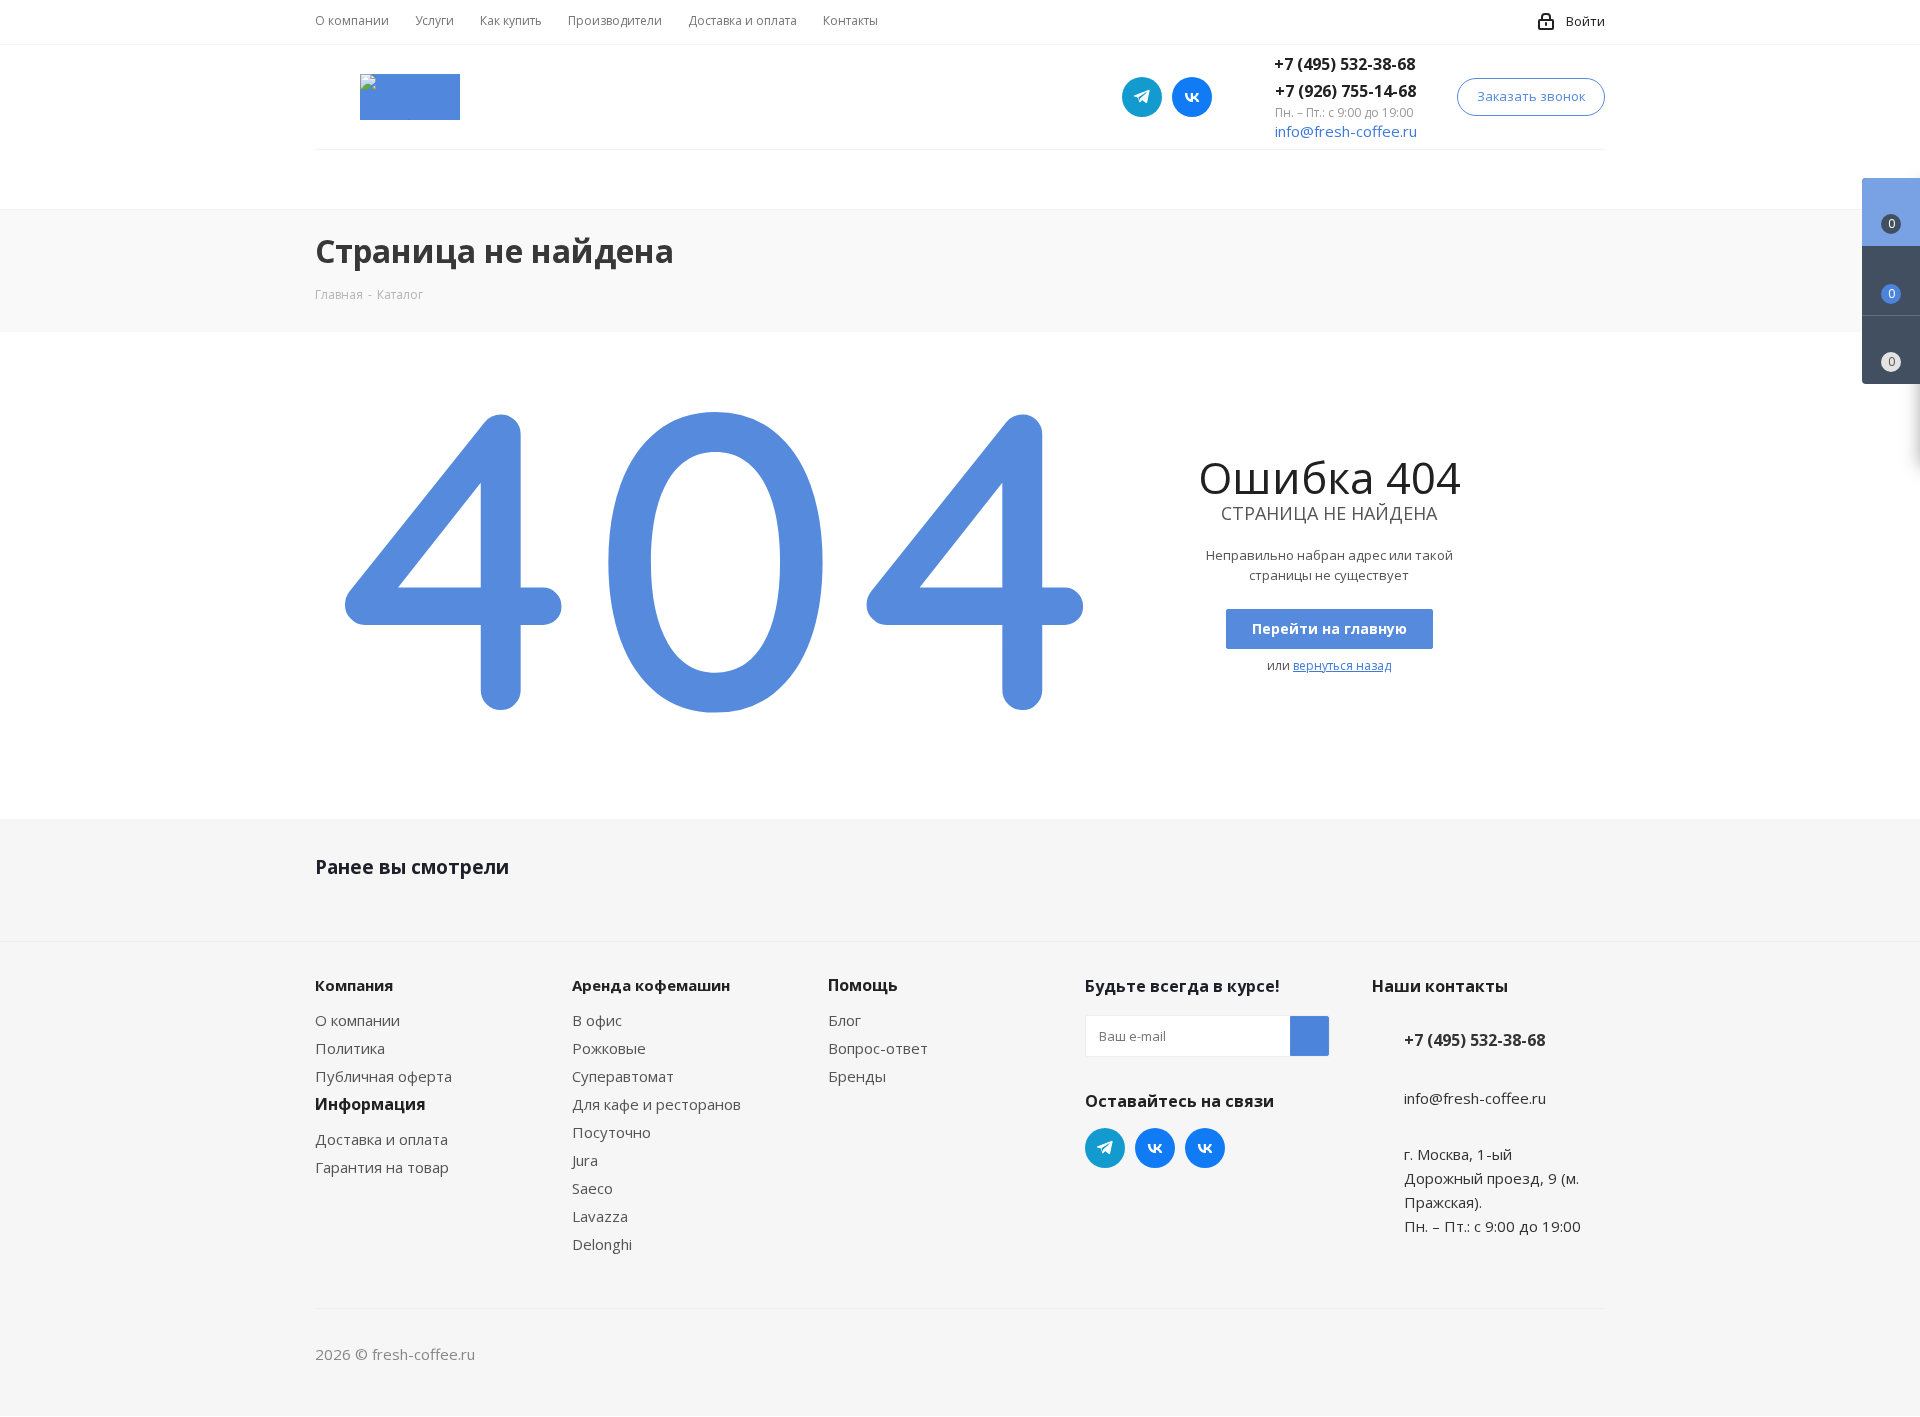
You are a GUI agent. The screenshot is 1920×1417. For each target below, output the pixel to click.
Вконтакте (1205, 1148)
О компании (357, 1020)
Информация (370, 1104)
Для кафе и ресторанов (656, 1104)
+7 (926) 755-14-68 (1345, 91)
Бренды (857, 1076)
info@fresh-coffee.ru (1346, 131)
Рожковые (609, 1048)
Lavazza (600, 1216)
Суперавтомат (623, 1076)
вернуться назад (1342, 665)
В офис (597, 1020)
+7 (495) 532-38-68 (1344, 64)
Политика (350, 1048)
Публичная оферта (383, 1076)
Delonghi (602, 1244)
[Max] (1192, 97)
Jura (585, 1160)
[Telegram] (1142, 97)
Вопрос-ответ (878, 1048)
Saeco (592, 1188)
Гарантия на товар (382, 1167)
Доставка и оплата (381, 1139)
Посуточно (611, 1132)
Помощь (863, 985)
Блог (844, 1020)
